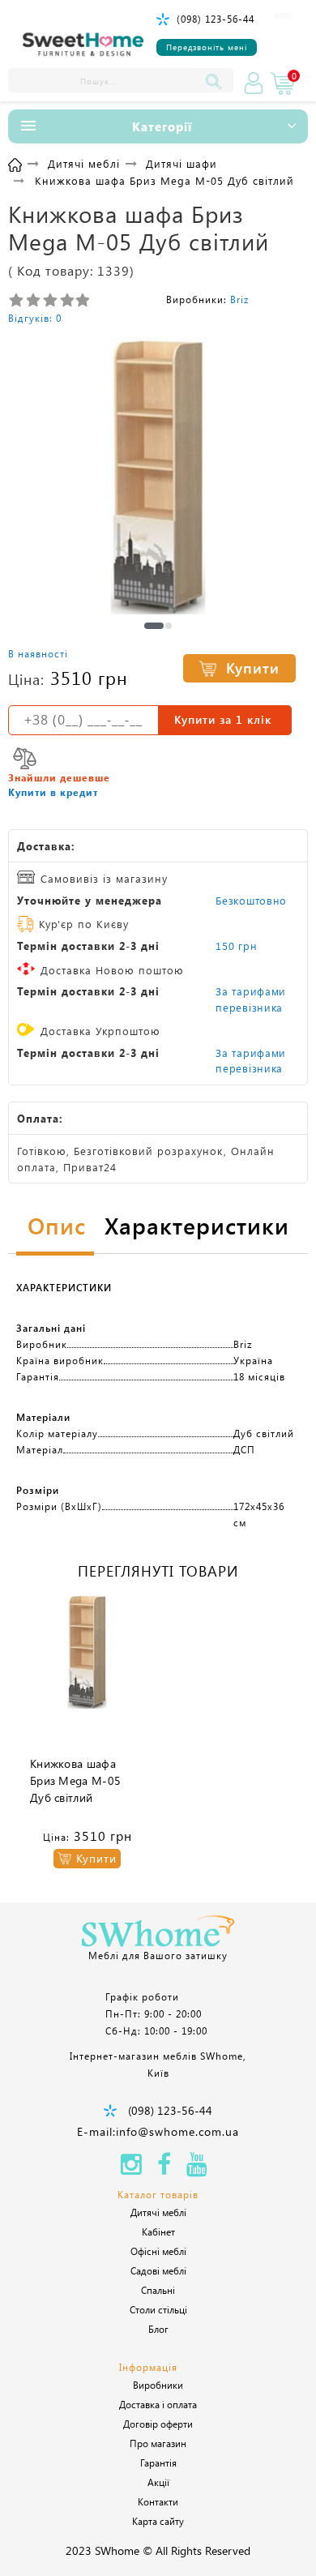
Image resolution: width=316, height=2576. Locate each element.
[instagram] (131, 2169)
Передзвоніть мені (207, 47)
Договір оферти (158, 2424)
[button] (154, 626)
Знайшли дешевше (59, 777)
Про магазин (158, 2443)
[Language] (282, 16)
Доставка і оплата (158, 2404)
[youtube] (197, 2169)
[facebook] (164, 2169)
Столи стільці (158, 2309)
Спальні (158, 2290)
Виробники (158, 2385)
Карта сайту (158, 2521)
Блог (158, 2329)
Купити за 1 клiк (223, 719)
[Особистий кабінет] (254, 83)
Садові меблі (158, 2270)
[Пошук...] (217, 80)
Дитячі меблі (158, 2212)
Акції (158, 2482)
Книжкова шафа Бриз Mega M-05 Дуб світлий (75, 1780)
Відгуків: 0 (35, 318)
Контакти (158, 2501)
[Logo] (83, 45)
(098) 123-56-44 (216, 19)
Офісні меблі (158, 2251)
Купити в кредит (53, 792)
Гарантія (158, 2463)
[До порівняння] (25, 758)
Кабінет (158, 2232)
